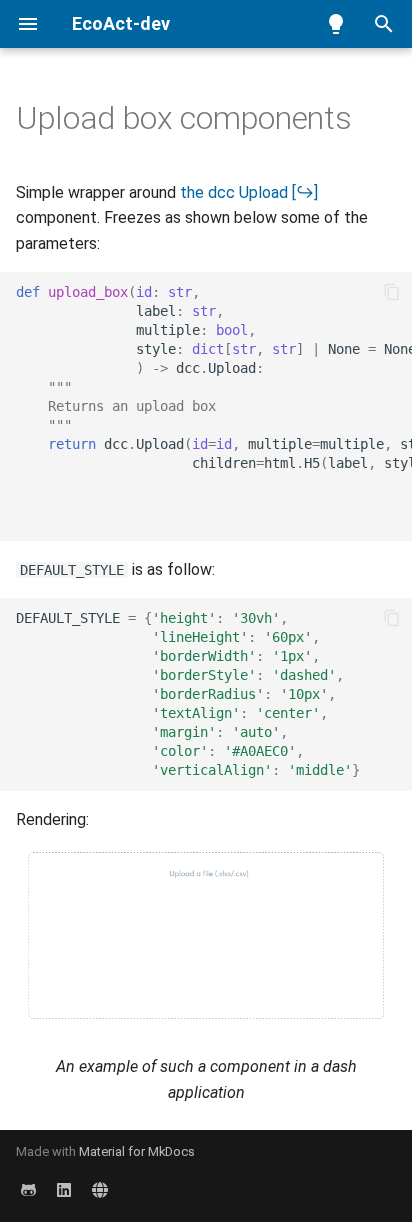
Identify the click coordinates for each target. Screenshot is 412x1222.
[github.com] (28, 1190)
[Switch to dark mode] (336, 24)
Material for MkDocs (137, 1151)
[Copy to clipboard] (392, 292)
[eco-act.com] (100, 1190)
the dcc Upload (234, 192)
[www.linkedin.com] (64, 1190)
